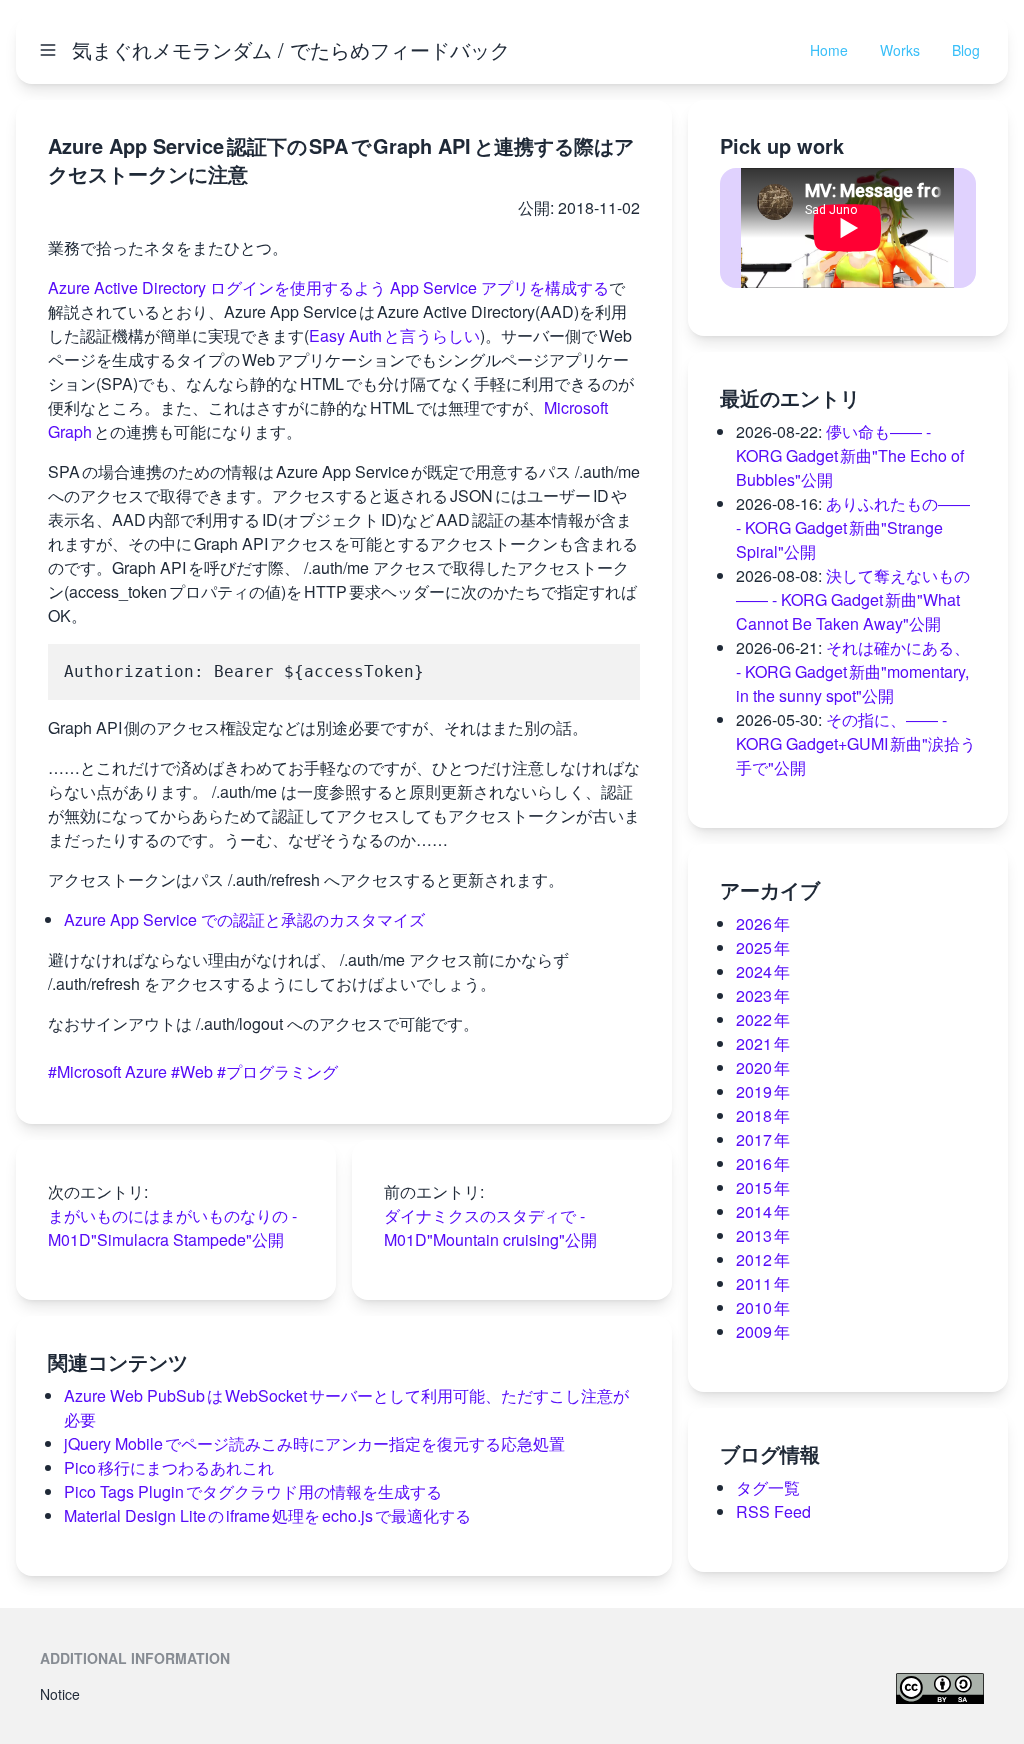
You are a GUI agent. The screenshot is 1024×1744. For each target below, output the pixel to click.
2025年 (763, 947)
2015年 (763, 1187)
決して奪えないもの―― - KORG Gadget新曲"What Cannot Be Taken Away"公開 (853, 599)
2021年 (763, 1043)
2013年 (763, 1235)
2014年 (763, 1211)
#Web (192, 1071)
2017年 (763, 1139)
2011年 (763, 1283)
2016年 (763, 1163)
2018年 (763, 1115)
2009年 (763, 1331)
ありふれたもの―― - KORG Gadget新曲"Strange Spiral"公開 (853, 527)
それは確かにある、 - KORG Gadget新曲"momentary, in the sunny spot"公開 (853, 671)
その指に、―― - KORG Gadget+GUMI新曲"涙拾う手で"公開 (856, 743)
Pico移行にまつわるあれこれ (169, 1467)
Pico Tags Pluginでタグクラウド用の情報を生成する (253, 1491)
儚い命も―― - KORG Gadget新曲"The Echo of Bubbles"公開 (850, 455)
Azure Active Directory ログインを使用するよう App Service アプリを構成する (328, 287)
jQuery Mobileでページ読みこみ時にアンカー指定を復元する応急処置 (314, 1443)
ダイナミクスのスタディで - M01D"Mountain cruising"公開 (490, 1227)
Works (900, 50)
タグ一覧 (768, 1487)
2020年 (763, 1067)
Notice (60, 1694)
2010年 (763, 1307)
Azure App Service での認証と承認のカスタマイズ (244, 919)
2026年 (763, 923)
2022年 (763, 1019)
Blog (966, 50)
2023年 (763, 995)
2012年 (763, 1259)
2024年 (763, 971)
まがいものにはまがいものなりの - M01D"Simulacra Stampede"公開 (172, 1227)
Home (829, 50)
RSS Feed (773, 1511)
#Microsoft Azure (107, 1071)
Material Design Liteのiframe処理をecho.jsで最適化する (267, 1515)
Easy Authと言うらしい (394, 335)
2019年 (763, 1091)
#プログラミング (277, 1071)
